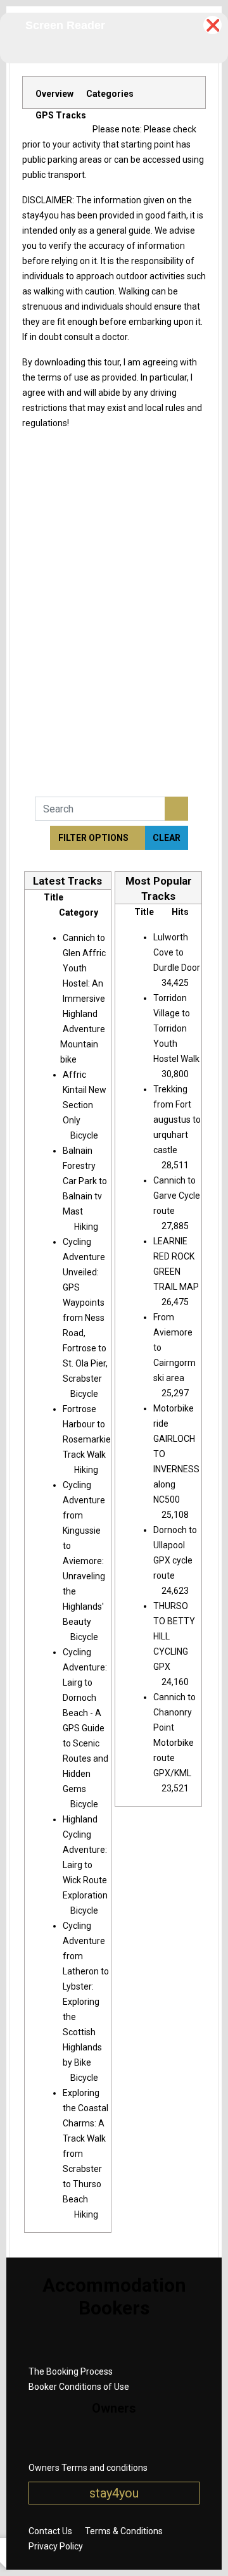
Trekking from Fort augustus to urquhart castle (177, 1120)
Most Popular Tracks (159, 888)
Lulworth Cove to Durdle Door (177, 952)
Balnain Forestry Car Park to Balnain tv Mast (85, 1181)
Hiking (86, 1227)
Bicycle (84, 1135)
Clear (167, 838)
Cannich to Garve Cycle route (177, 1196)
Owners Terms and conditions (88, 2468)
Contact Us (50, 2531)
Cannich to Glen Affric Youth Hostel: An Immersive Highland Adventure (84, 983)
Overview (54, 94)
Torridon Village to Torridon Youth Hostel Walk (176, 1028)
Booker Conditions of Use (79, 2387)
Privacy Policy (56, 2546)
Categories (110, 94)
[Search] (176, 809)
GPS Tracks (61, 115)
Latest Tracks (67, 881)
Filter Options (94, 838)
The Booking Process (71, 2371)
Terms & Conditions (124, 2531)
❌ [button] (213, 25)
